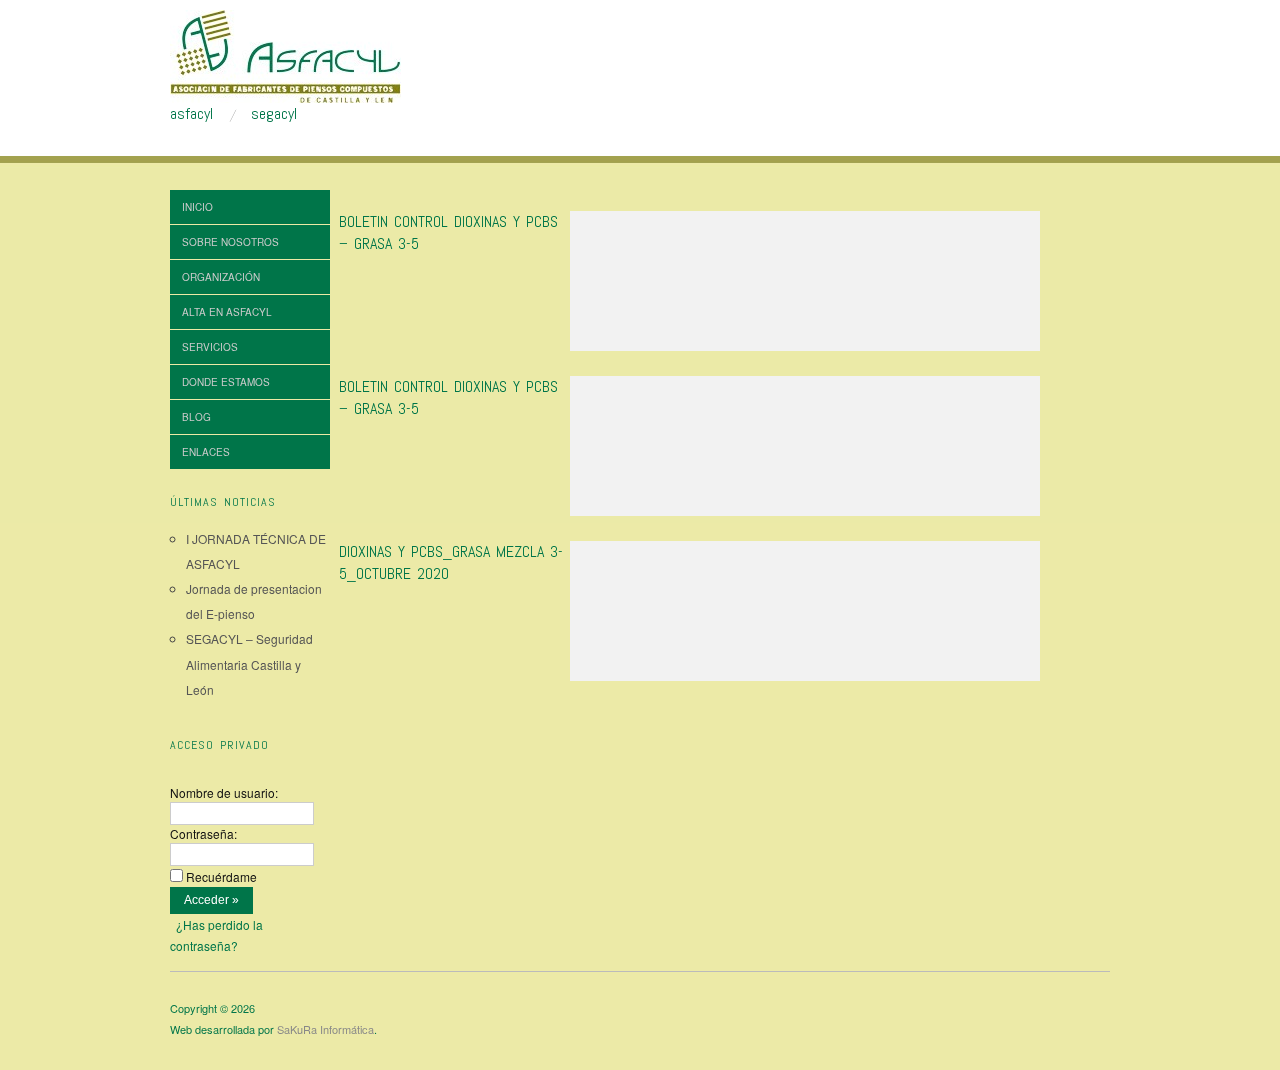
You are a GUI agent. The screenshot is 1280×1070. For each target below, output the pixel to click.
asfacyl (191, 114)
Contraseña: (203, 833)
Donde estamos (226, 382)
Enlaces (206, 452)
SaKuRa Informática (325, 1029)
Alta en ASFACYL (227, 312)
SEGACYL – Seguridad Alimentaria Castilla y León (249, 663)
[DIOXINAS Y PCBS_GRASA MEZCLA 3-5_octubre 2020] (805, 616)
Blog (196, 417)
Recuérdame (221, 876)
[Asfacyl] (285, 54)
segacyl (274, 114)
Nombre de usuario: (224, 792)
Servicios (210, 347)
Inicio (197, 207)
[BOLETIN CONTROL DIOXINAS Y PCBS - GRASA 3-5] (805, 286)
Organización (221, 277)
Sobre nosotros (230, 242)
